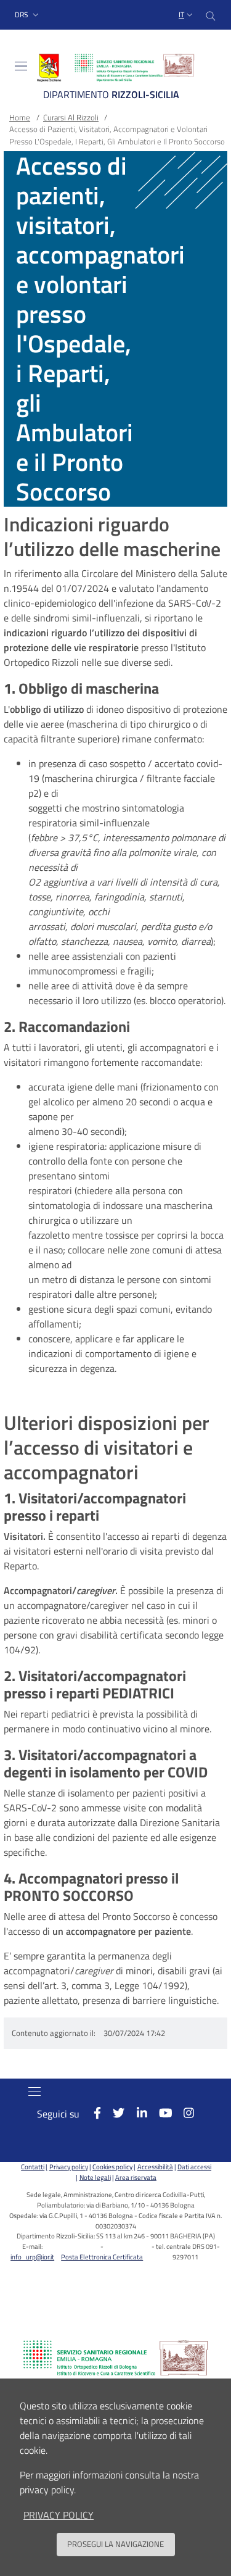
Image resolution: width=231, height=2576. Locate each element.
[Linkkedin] (136, 2113)
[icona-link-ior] (115, 2358)
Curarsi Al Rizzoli (71, 117)
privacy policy (59, 2515)
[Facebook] (91, 2113)
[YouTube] (159, 2113)
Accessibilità (155, 2167)
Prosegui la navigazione (115, 2544)
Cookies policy (112, 2167)
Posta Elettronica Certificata (102, 2257)
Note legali (95, 2177)
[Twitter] (113, 2113)
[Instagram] (183, 2113)
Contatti (33, 2167)
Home (20, 117)
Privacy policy (68, 2167)
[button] (28, 15)
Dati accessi (194, 2167)
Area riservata (136, 2177)
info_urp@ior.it (32, 2257)
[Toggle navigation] (21, 66)
